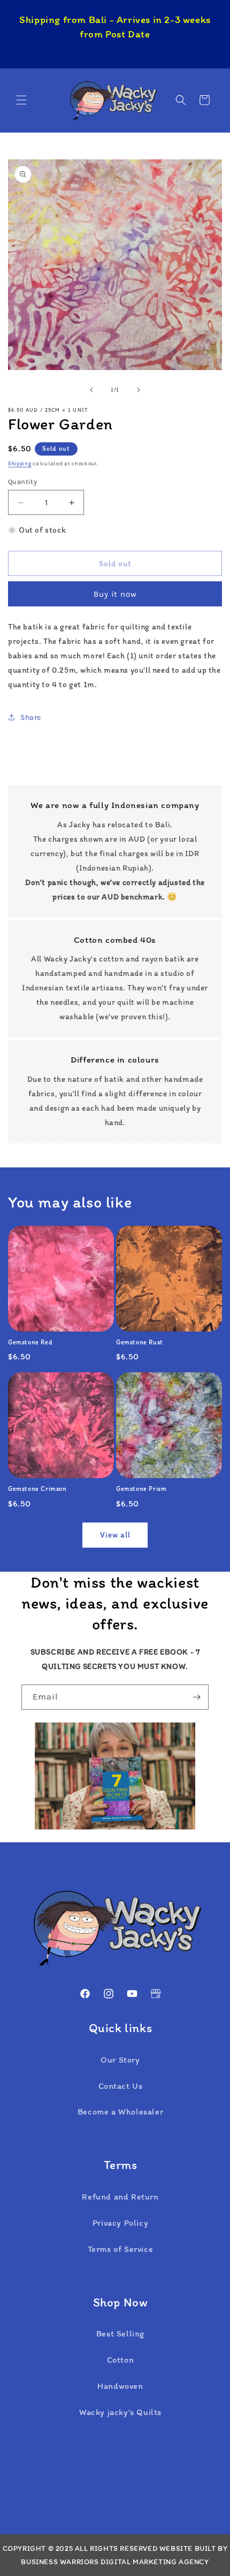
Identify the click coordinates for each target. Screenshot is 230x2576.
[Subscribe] (196, 1697)
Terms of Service (121, 2249)
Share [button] (31, 717)
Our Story (120, 2060)
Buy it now (115, 594)
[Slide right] (139, 390)
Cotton (121, 2360)
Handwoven (120, 2386)
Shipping (20, 463)
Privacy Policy (120, 2223)
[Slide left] (91, 390)
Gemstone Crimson (37, 1489)
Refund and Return (120, 2197)
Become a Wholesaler (120, 2112)
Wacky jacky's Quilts (120, 2412)
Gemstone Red (30, 1342)
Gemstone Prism (141, 1489)
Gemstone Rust (140, 1342)
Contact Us (121, 2086)
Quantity (22, 482)
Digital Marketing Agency (155, 2562)
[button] (21, 100)
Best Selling (120, 2333)
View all (115, 1535)
